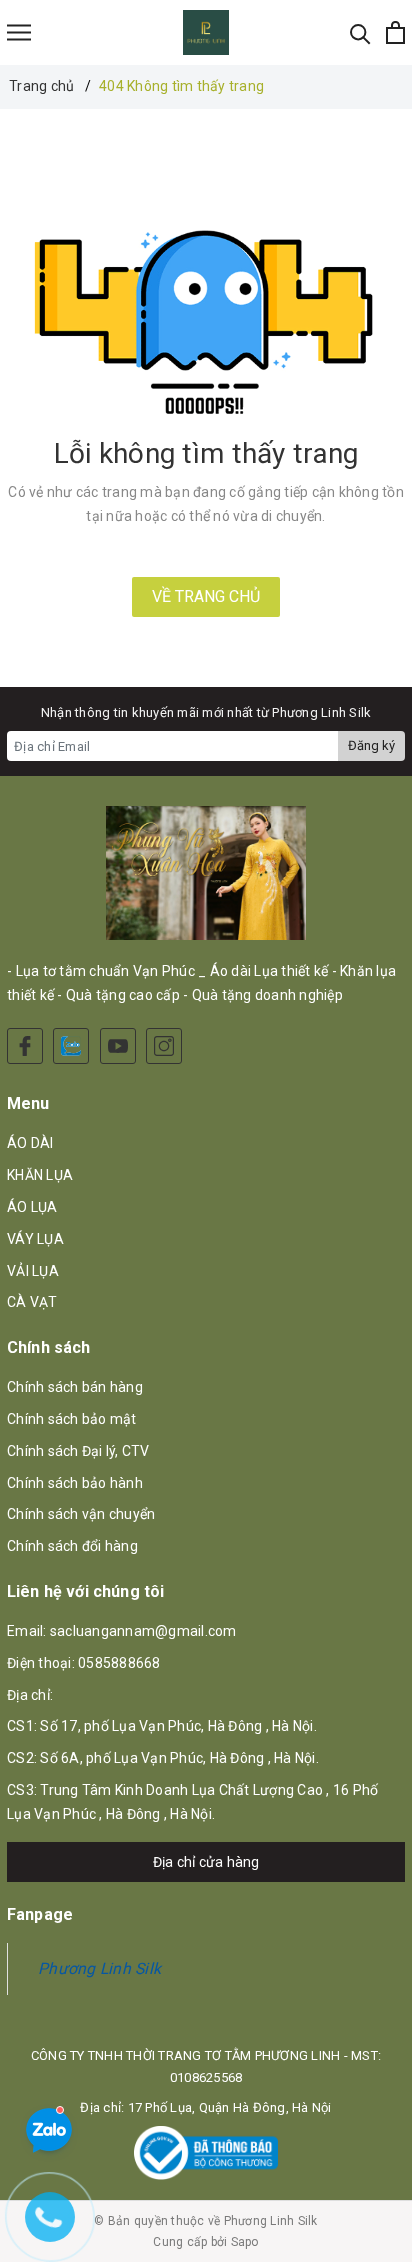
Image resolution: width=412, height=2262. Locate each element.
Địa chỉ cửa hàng (206, 1862)
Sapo (245, 2242)
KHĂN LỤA (40, 1175)
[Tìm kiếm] (360, 32)
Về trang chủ (206, 596)
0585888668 (119, 1663)
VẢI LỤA (33, 1271)
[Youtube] (118, 1046)
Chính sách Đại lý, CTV (78, 1451)
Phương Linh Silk (99, 1968)
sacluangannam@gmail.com (143, 1631)
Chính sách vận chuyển (81, 1514)
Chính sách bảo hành (75, 1483)
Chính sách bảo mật (72, 1419)
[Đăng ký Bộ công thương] (206, 2153)
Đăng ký (371, 745)
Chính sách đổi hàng (72, 1546)
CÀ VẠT (32, 1302)
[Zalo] (71, 1046)
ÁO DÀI (30, 1143)
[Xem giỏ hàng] (395, 32)
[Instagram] (164, 1046)
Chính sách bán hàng (75, 1387)
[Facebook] (25, 1046)
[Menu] (19, 32)
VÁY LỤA (35, 1239)
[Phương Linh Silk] (206, 32)
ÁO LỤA (32, 1207)
